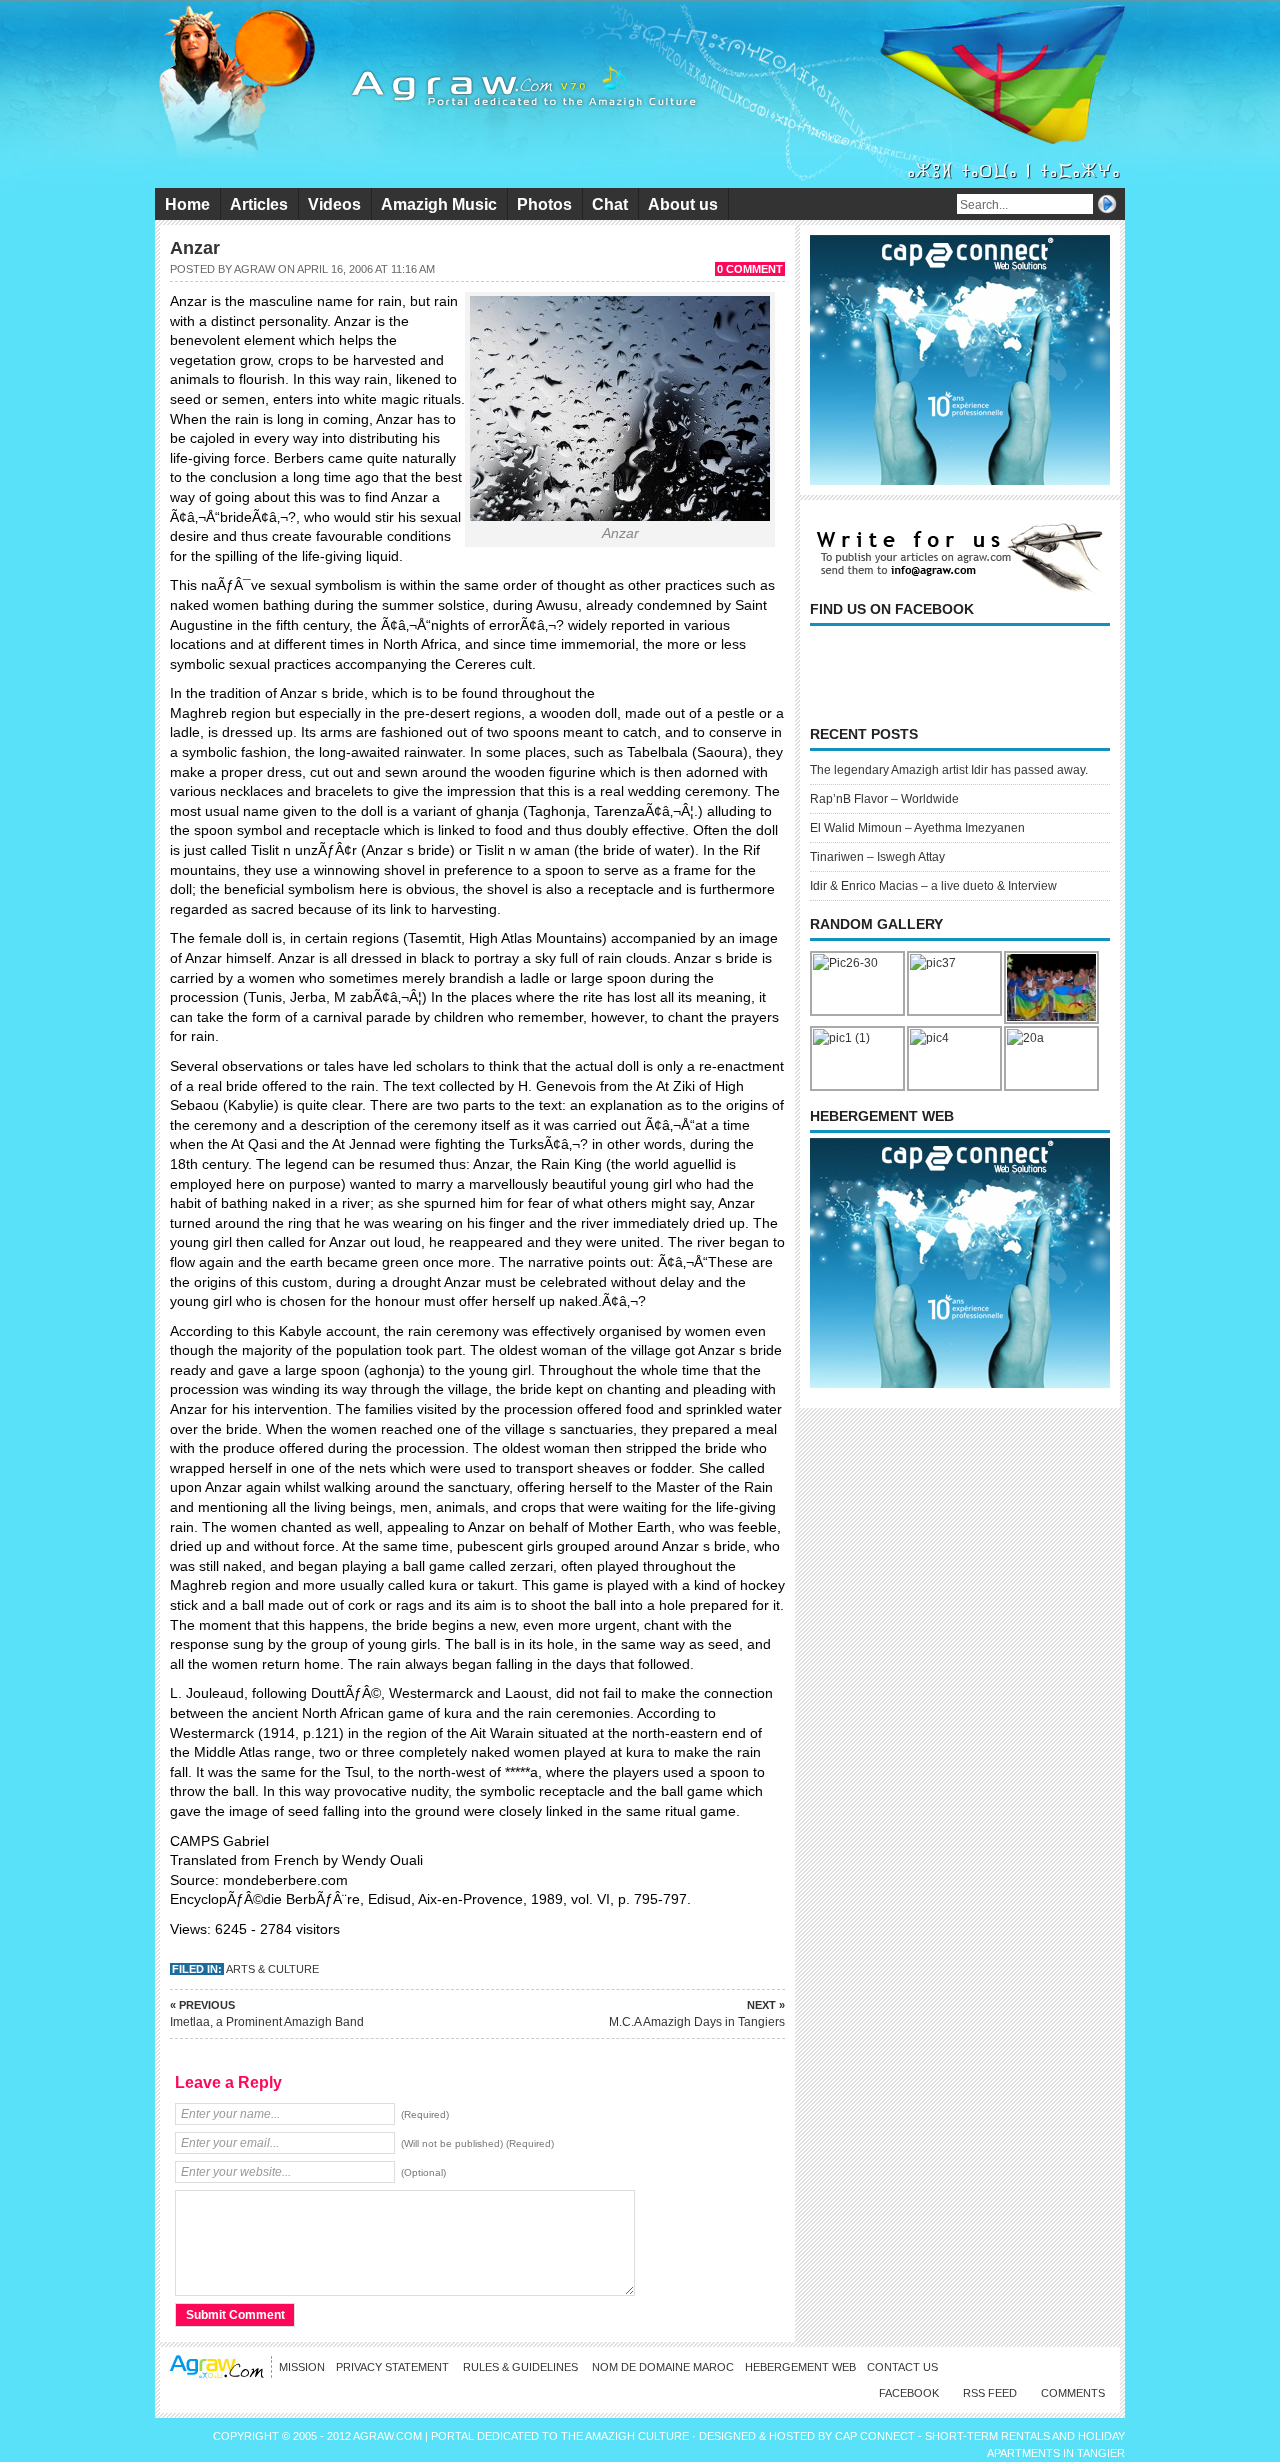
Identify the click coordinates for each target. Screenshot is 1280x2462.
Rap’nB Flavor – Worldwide (884, 799)
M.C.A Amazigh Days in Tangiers (697, 2014)
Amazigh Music (439, 204)
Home (187, 204)
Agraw (254, 269)
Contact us (902, 2367)
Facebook (909, 2393)
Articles (259, 204)
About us (683, 204)
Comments (1073, 2393)
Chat (610, 204)
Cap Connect (876, 2436)
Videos (334, 204)
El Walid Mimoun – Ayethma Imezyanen (917, 828)
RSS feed (990, 2393)
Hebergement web (800, 2367)
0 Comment (750, 269)
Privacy (394, 2367)
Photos (544, 204)
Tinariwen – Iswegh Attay (877, 857)
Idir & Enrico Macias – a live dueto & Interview (933, 886)
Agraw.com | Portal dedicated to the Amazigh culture (522, 2436)
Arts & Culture (272, 1969)
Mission (302, 2367)
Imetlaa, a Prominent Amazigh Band (267, 2014)
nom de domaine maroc (663, 2367)
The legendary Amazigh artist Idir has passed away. (949, 770)
